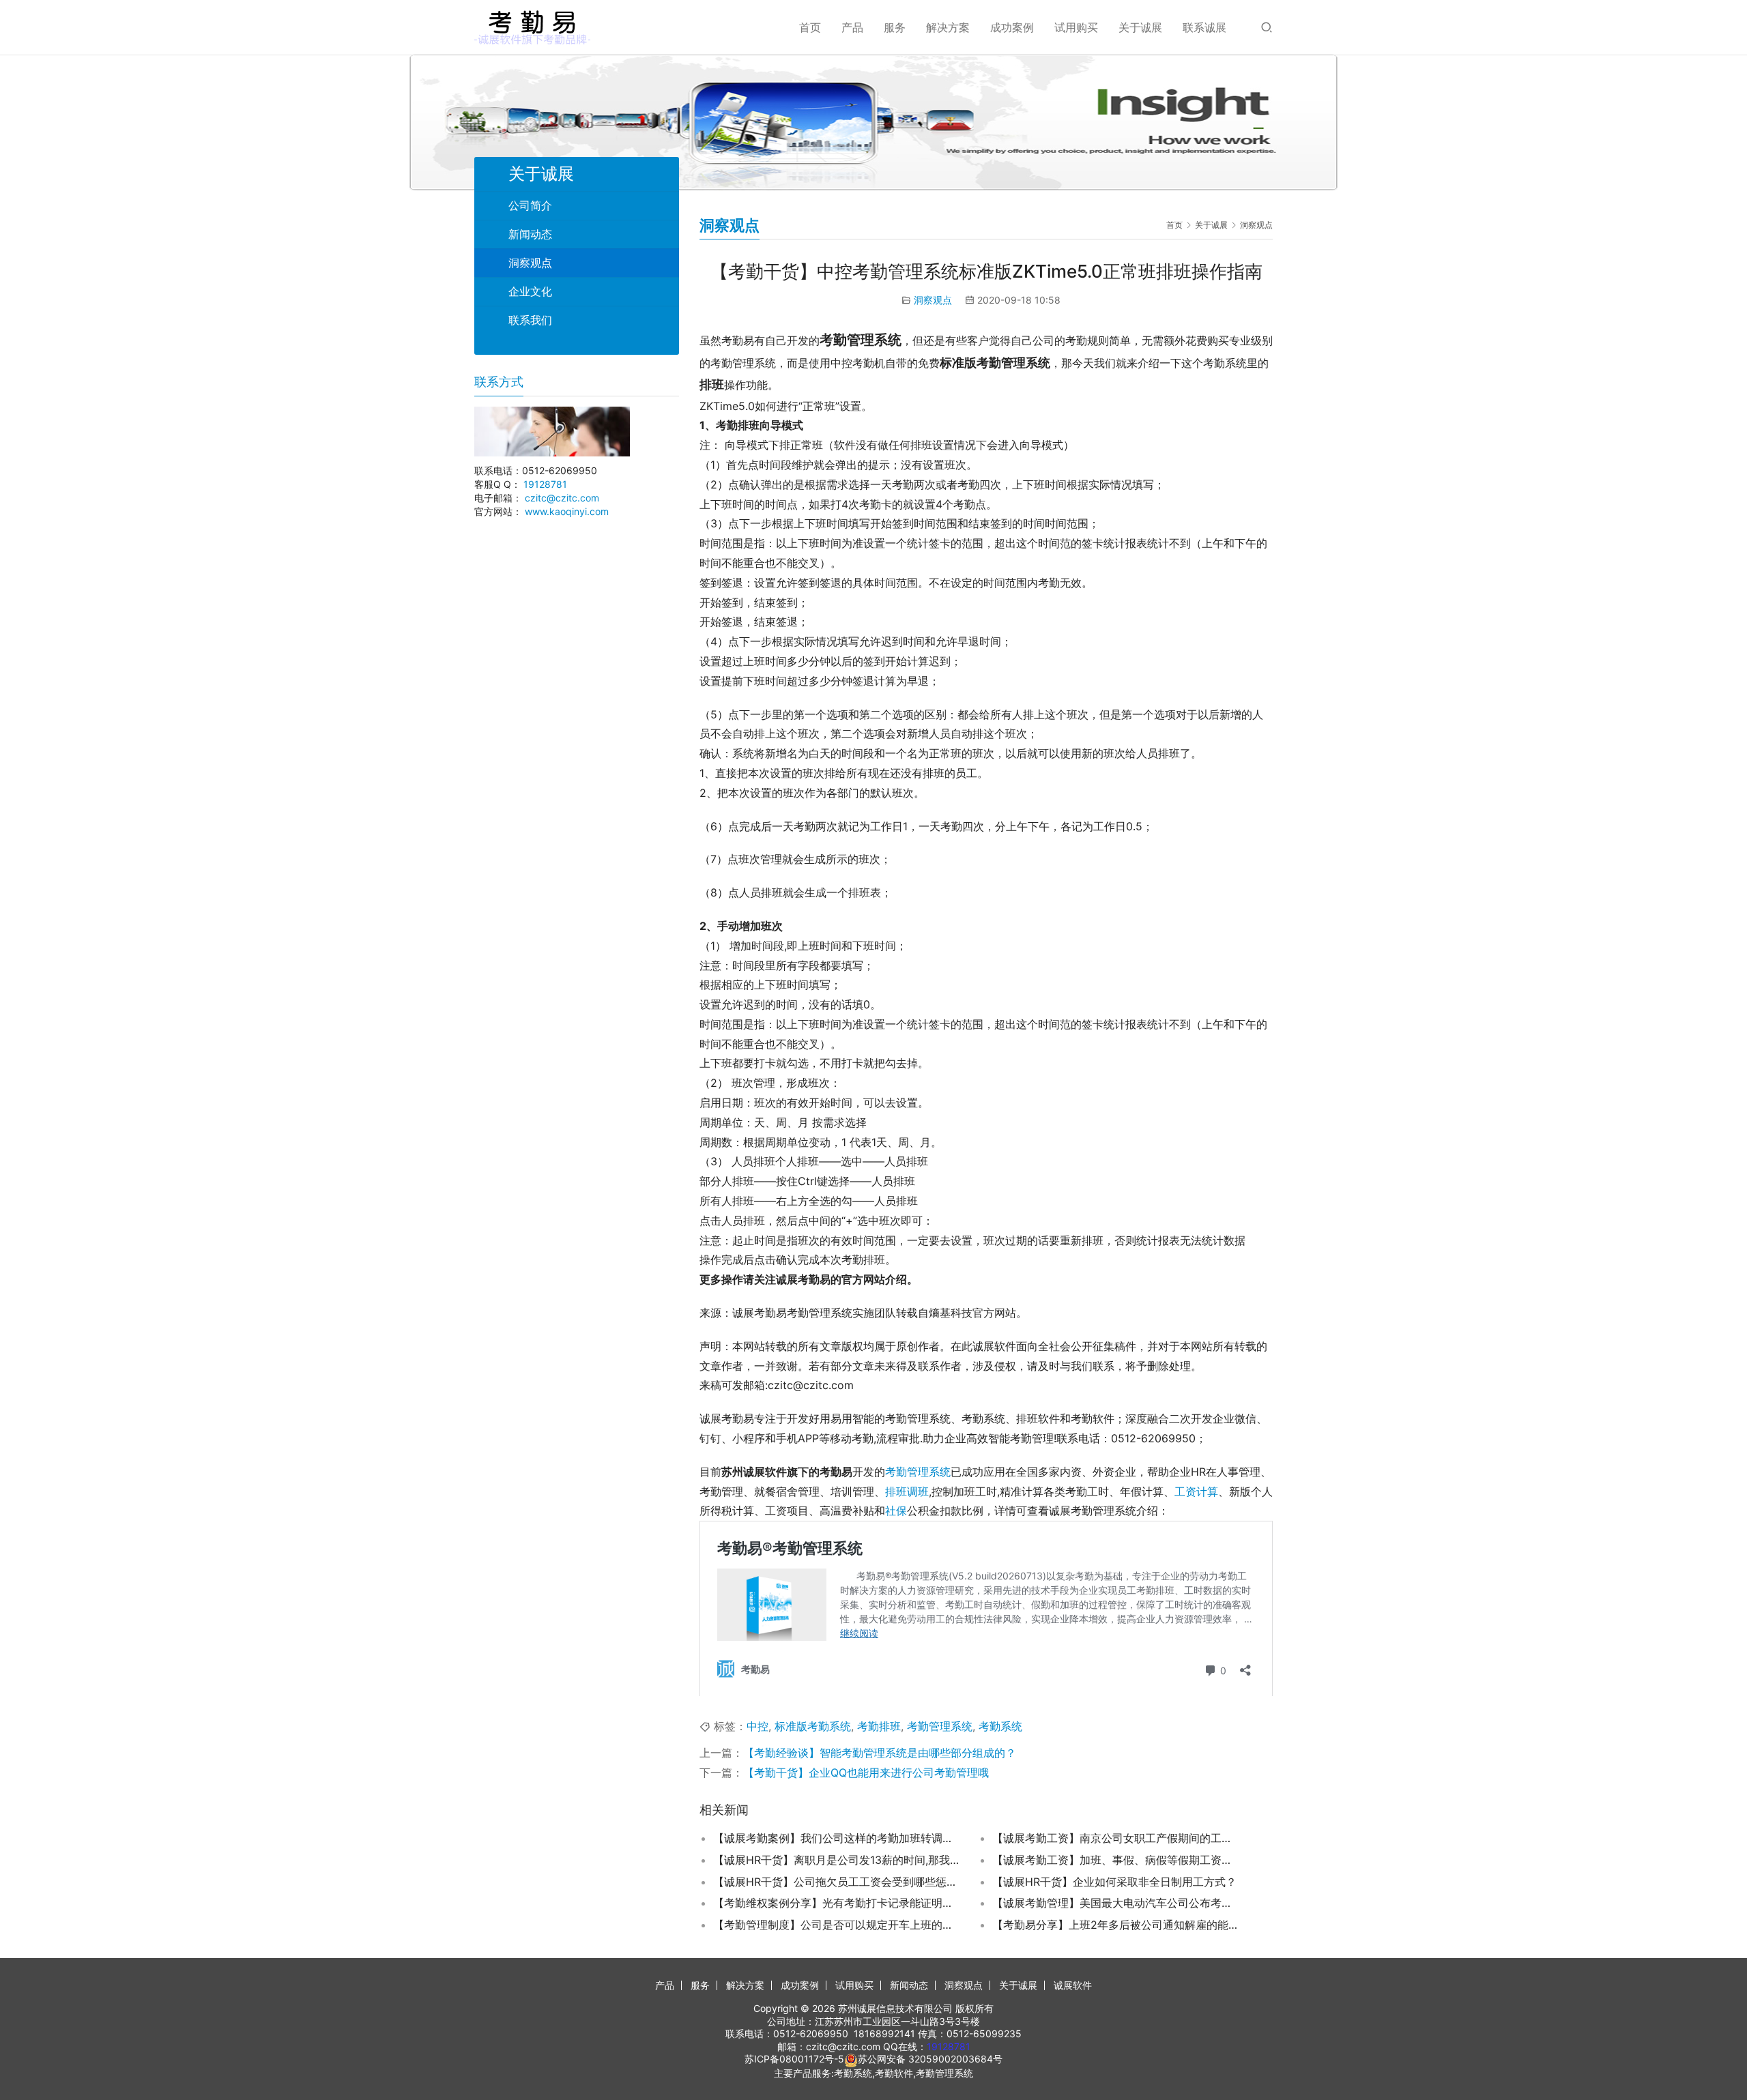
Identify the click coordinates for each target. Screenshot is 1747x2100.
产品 (852, 27)
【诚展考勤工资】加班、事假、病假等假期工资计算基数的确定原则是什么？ (1115, 1860)
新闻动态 (530, 234)
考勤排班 (879, 1726)
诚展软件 (1073, 1985)
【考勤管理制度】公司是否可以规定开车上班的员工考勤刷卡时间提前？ (836, 1925)
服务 (895, 27)
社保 (896, 1511)
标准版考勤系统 (813, 1726)
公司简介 (530, 205)
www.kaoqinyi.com (567, 511)
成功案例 (1012, 27)
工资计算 (1196, 1491)
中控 (757, 1726)
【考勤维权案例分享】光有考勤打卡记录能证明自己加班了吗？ (836, 1903)
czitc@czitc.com (562, 498)
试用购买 (1076, 27)
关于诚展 (1140, 27)
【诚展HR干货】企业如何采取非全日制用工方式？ (1114, 1882)
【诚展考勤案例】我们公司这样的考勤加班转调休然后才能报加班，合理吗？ (836, 1838)
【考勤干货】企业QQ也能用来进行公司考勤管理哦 (866, 1773)
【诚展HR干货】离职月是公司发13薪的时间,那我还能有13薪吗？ (836, 1860)
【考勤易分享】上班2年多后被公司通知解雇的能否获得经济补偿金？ (1115, 1925)
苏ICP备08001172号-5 (794, 2059)
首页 (810, 27)
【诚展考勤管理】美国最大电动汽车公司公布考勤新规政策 (1115, 1903)
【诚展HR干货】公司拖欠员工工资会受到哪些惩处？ (836, 1882)
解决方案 (948, 27)
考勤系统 (1000, 1726)
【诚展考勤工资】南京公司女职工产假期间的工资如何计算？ (1115, 1838)
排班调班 (907, 1491)
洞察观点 (933, 300)
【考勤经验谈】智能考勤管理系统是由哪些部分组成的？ (880, 1753)
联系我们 (530, 320)
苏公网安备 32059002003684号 (930, 2059)
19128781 (545, 484)
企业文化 (530, 291)
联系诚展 (1204, 27)
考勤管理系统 (918, 1472)
